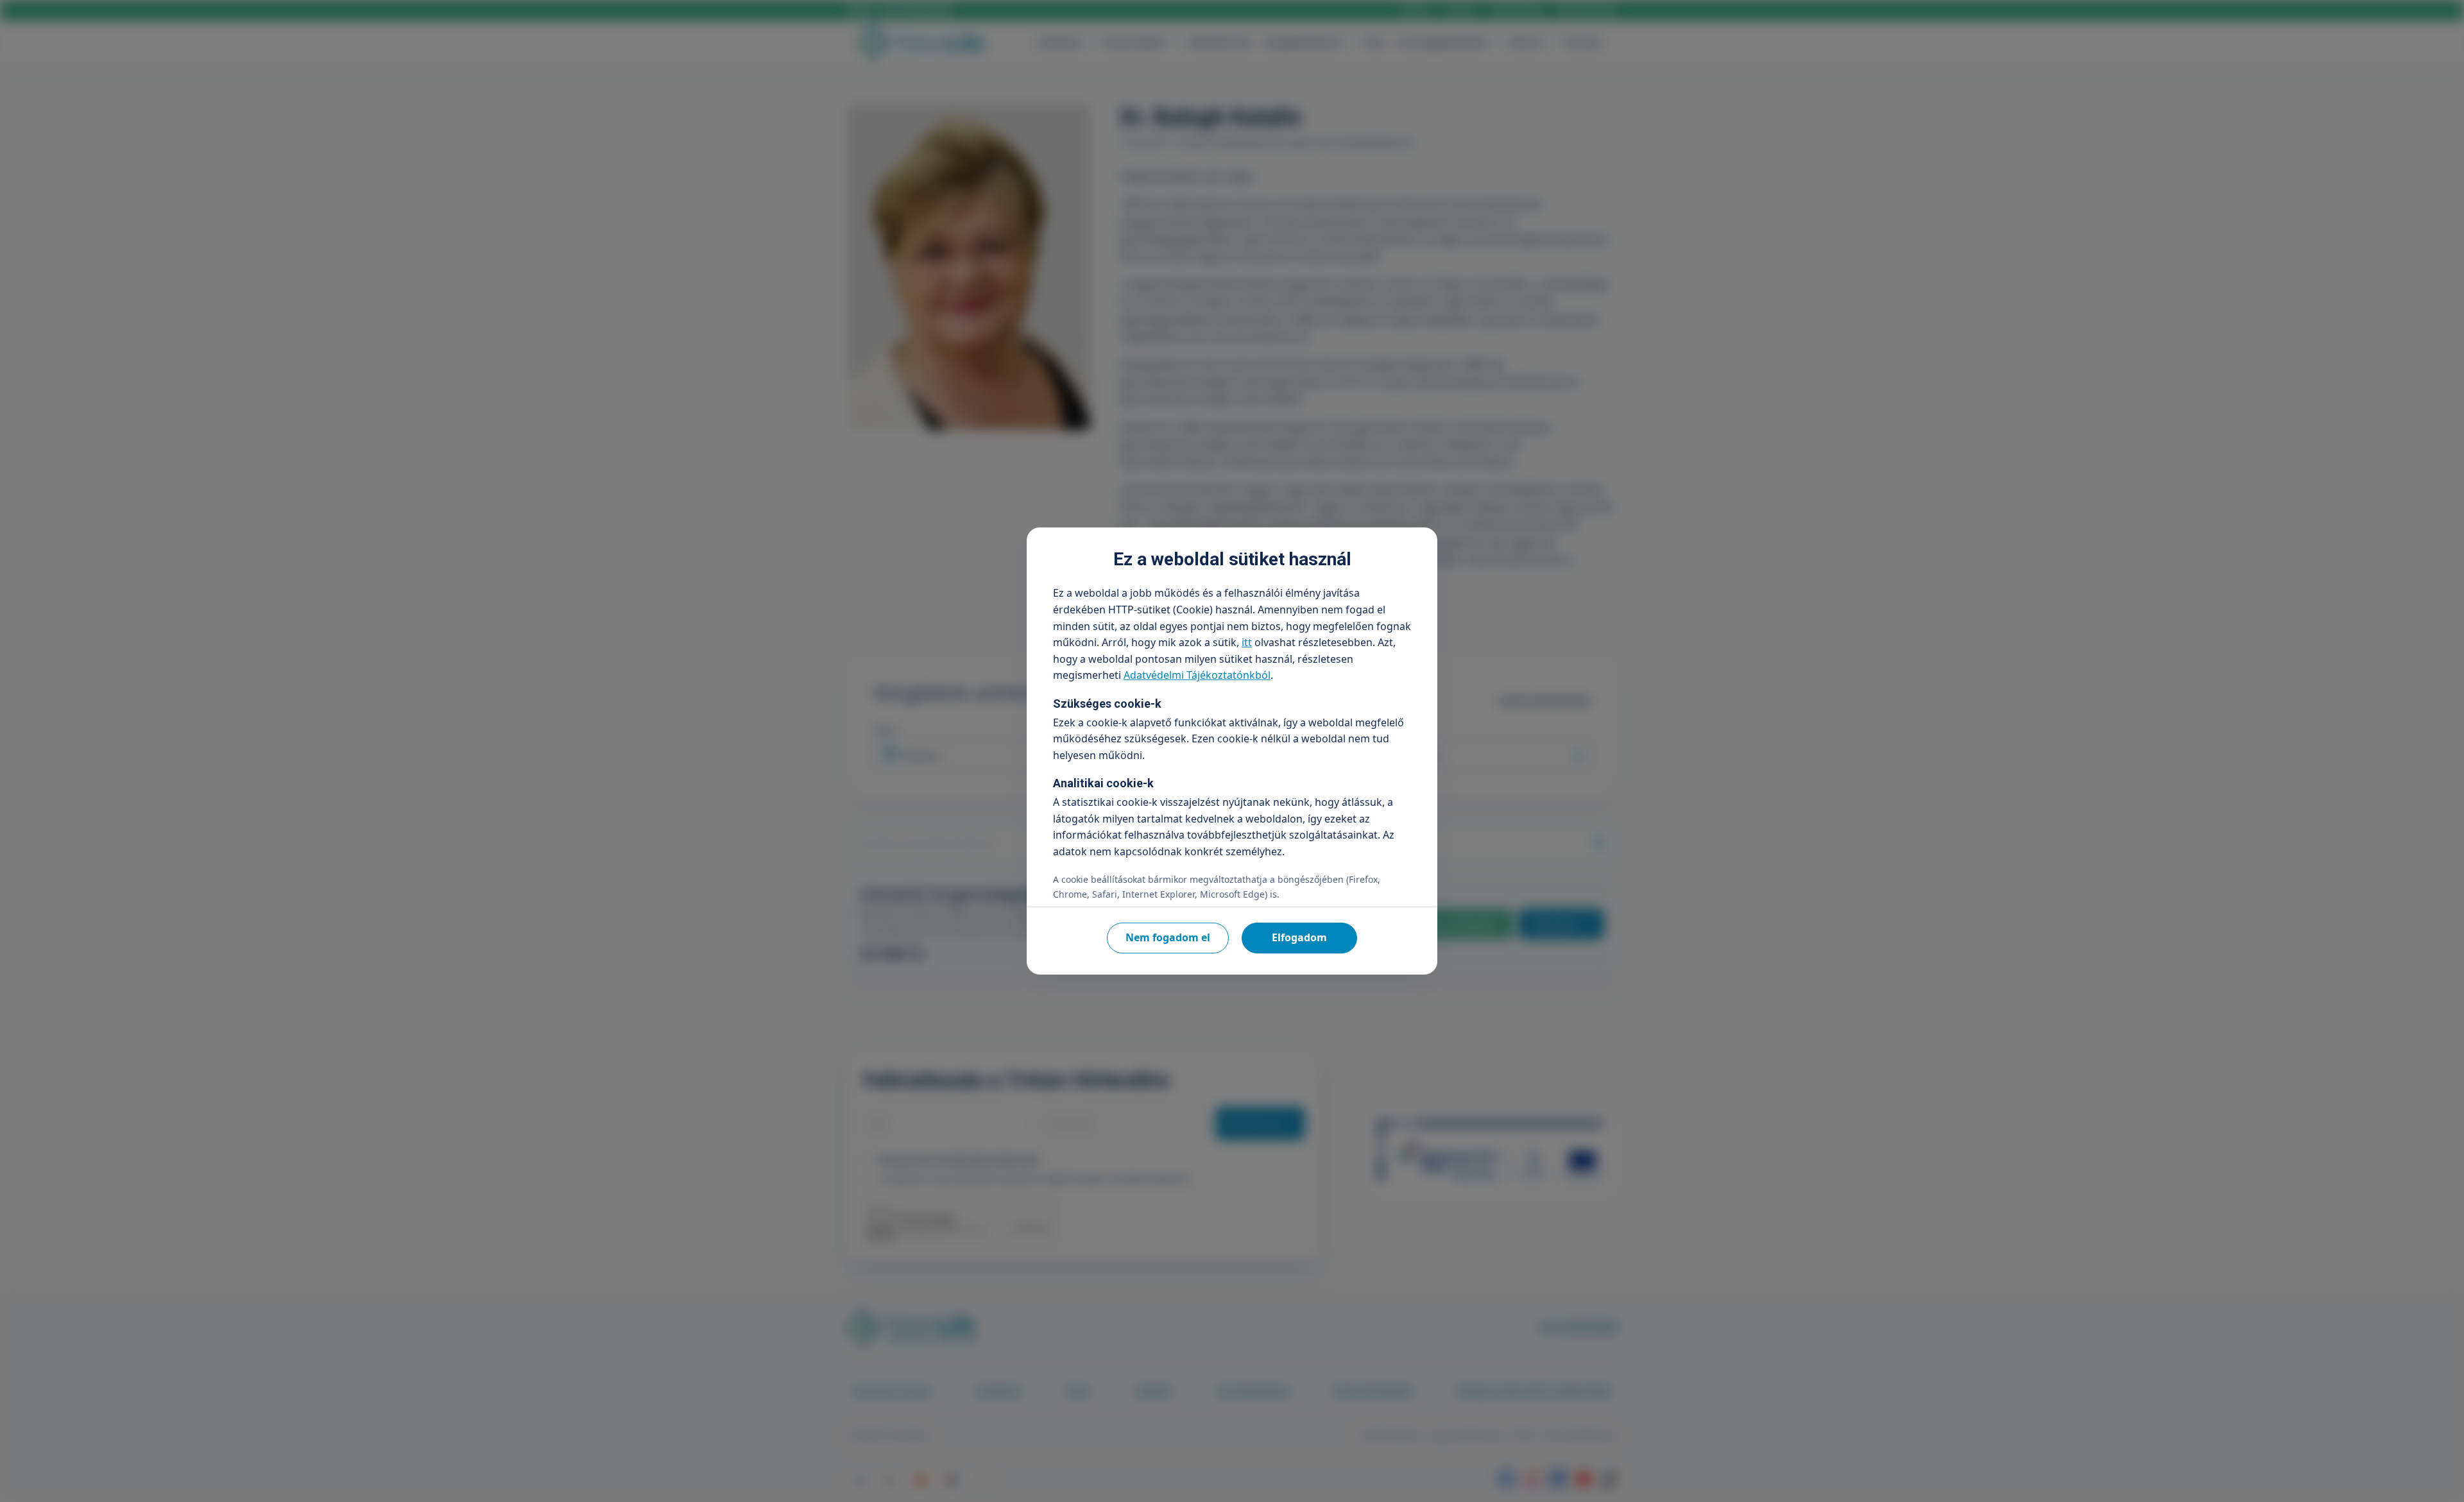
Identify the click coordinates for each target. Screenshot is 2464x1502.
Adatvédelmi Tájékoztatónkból (1197, 675)
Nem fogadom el (1168, 937)
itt (1247, 642)
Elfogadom (1299, 937)
